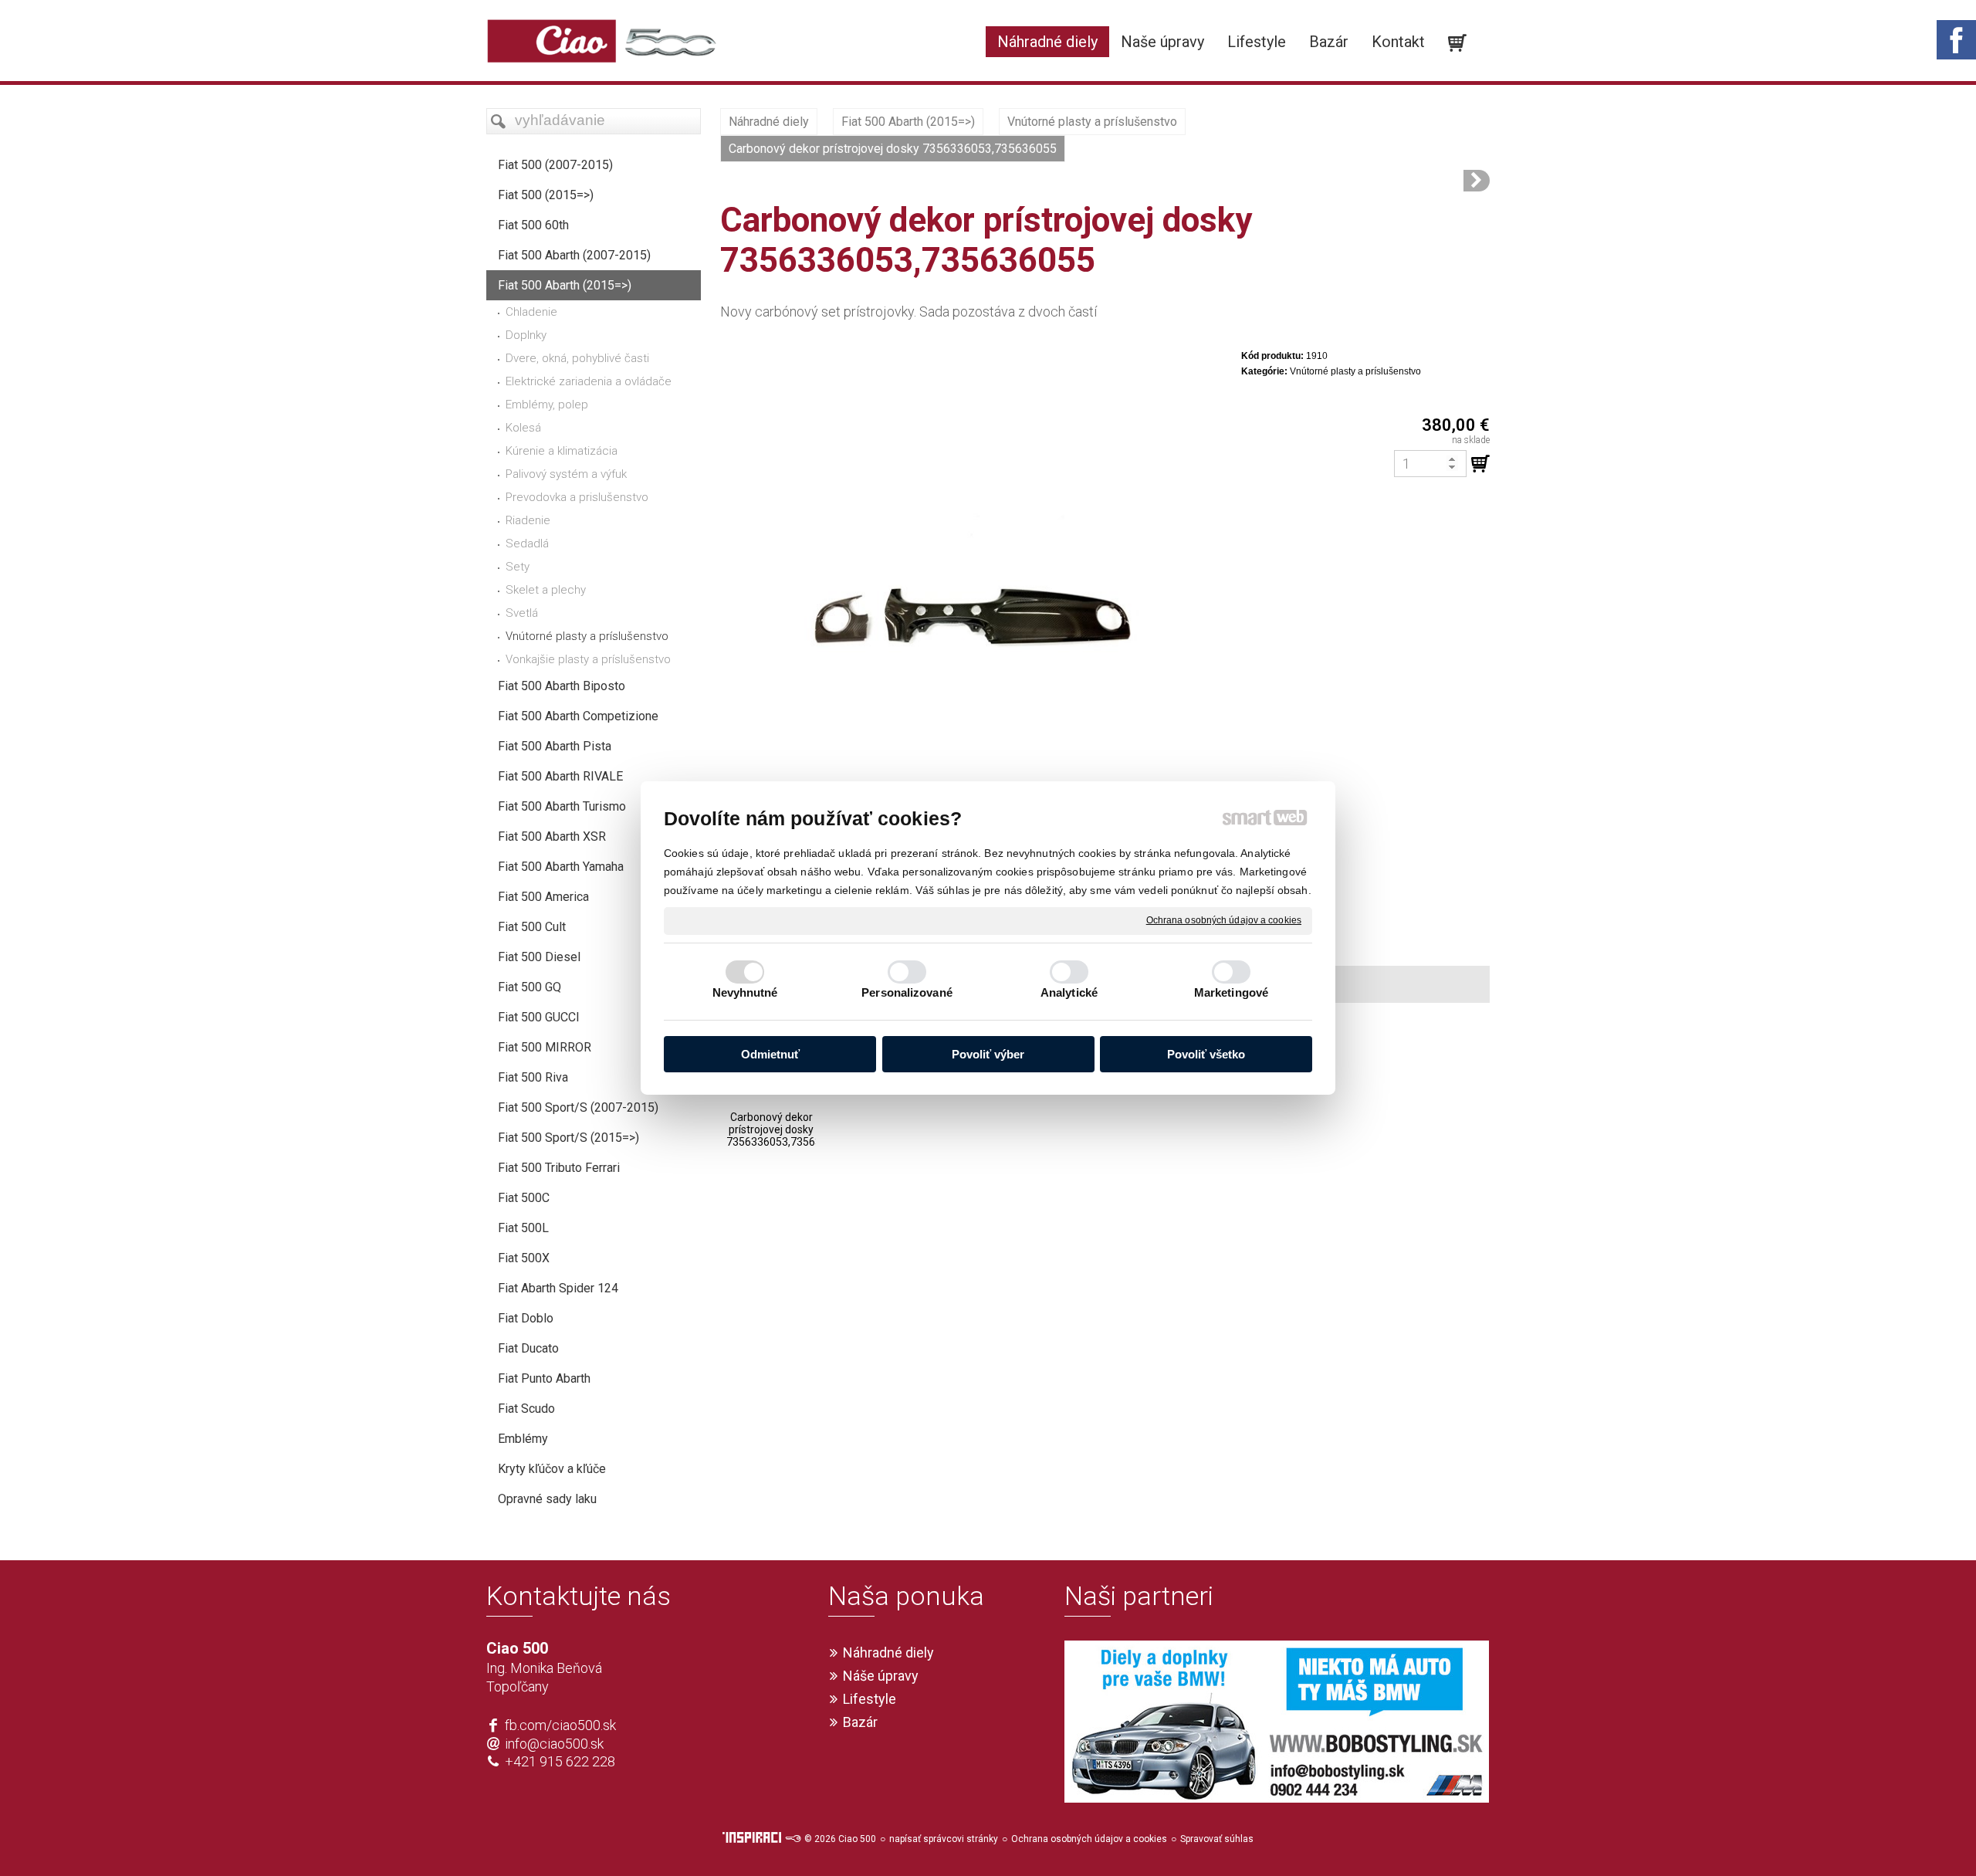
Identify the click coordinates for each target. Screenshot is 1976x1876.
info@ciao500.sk (554, 1744)
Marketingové (1231, 992)
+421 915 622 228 (560, 1761)
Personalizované (907, 992)
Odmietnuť (770, 1054)
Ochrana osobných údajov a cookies (1224, 920)
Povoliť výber (988, 1054)
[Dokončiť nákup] (1457, 43)
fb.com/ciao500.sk (560, 1725)
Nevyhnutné (745, 992)
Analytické (1069, 992)
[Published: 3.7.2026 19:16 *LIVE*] (793, 1839)
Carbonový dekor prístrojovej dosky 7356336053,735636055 (786, 1129)
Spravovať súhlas (1217, 1839)
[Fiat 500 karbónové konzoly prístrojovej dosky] (1477, 181)
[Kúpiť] (1480, 464)
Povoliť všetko (1206, 1054)
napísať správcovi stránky (944, 1839)
